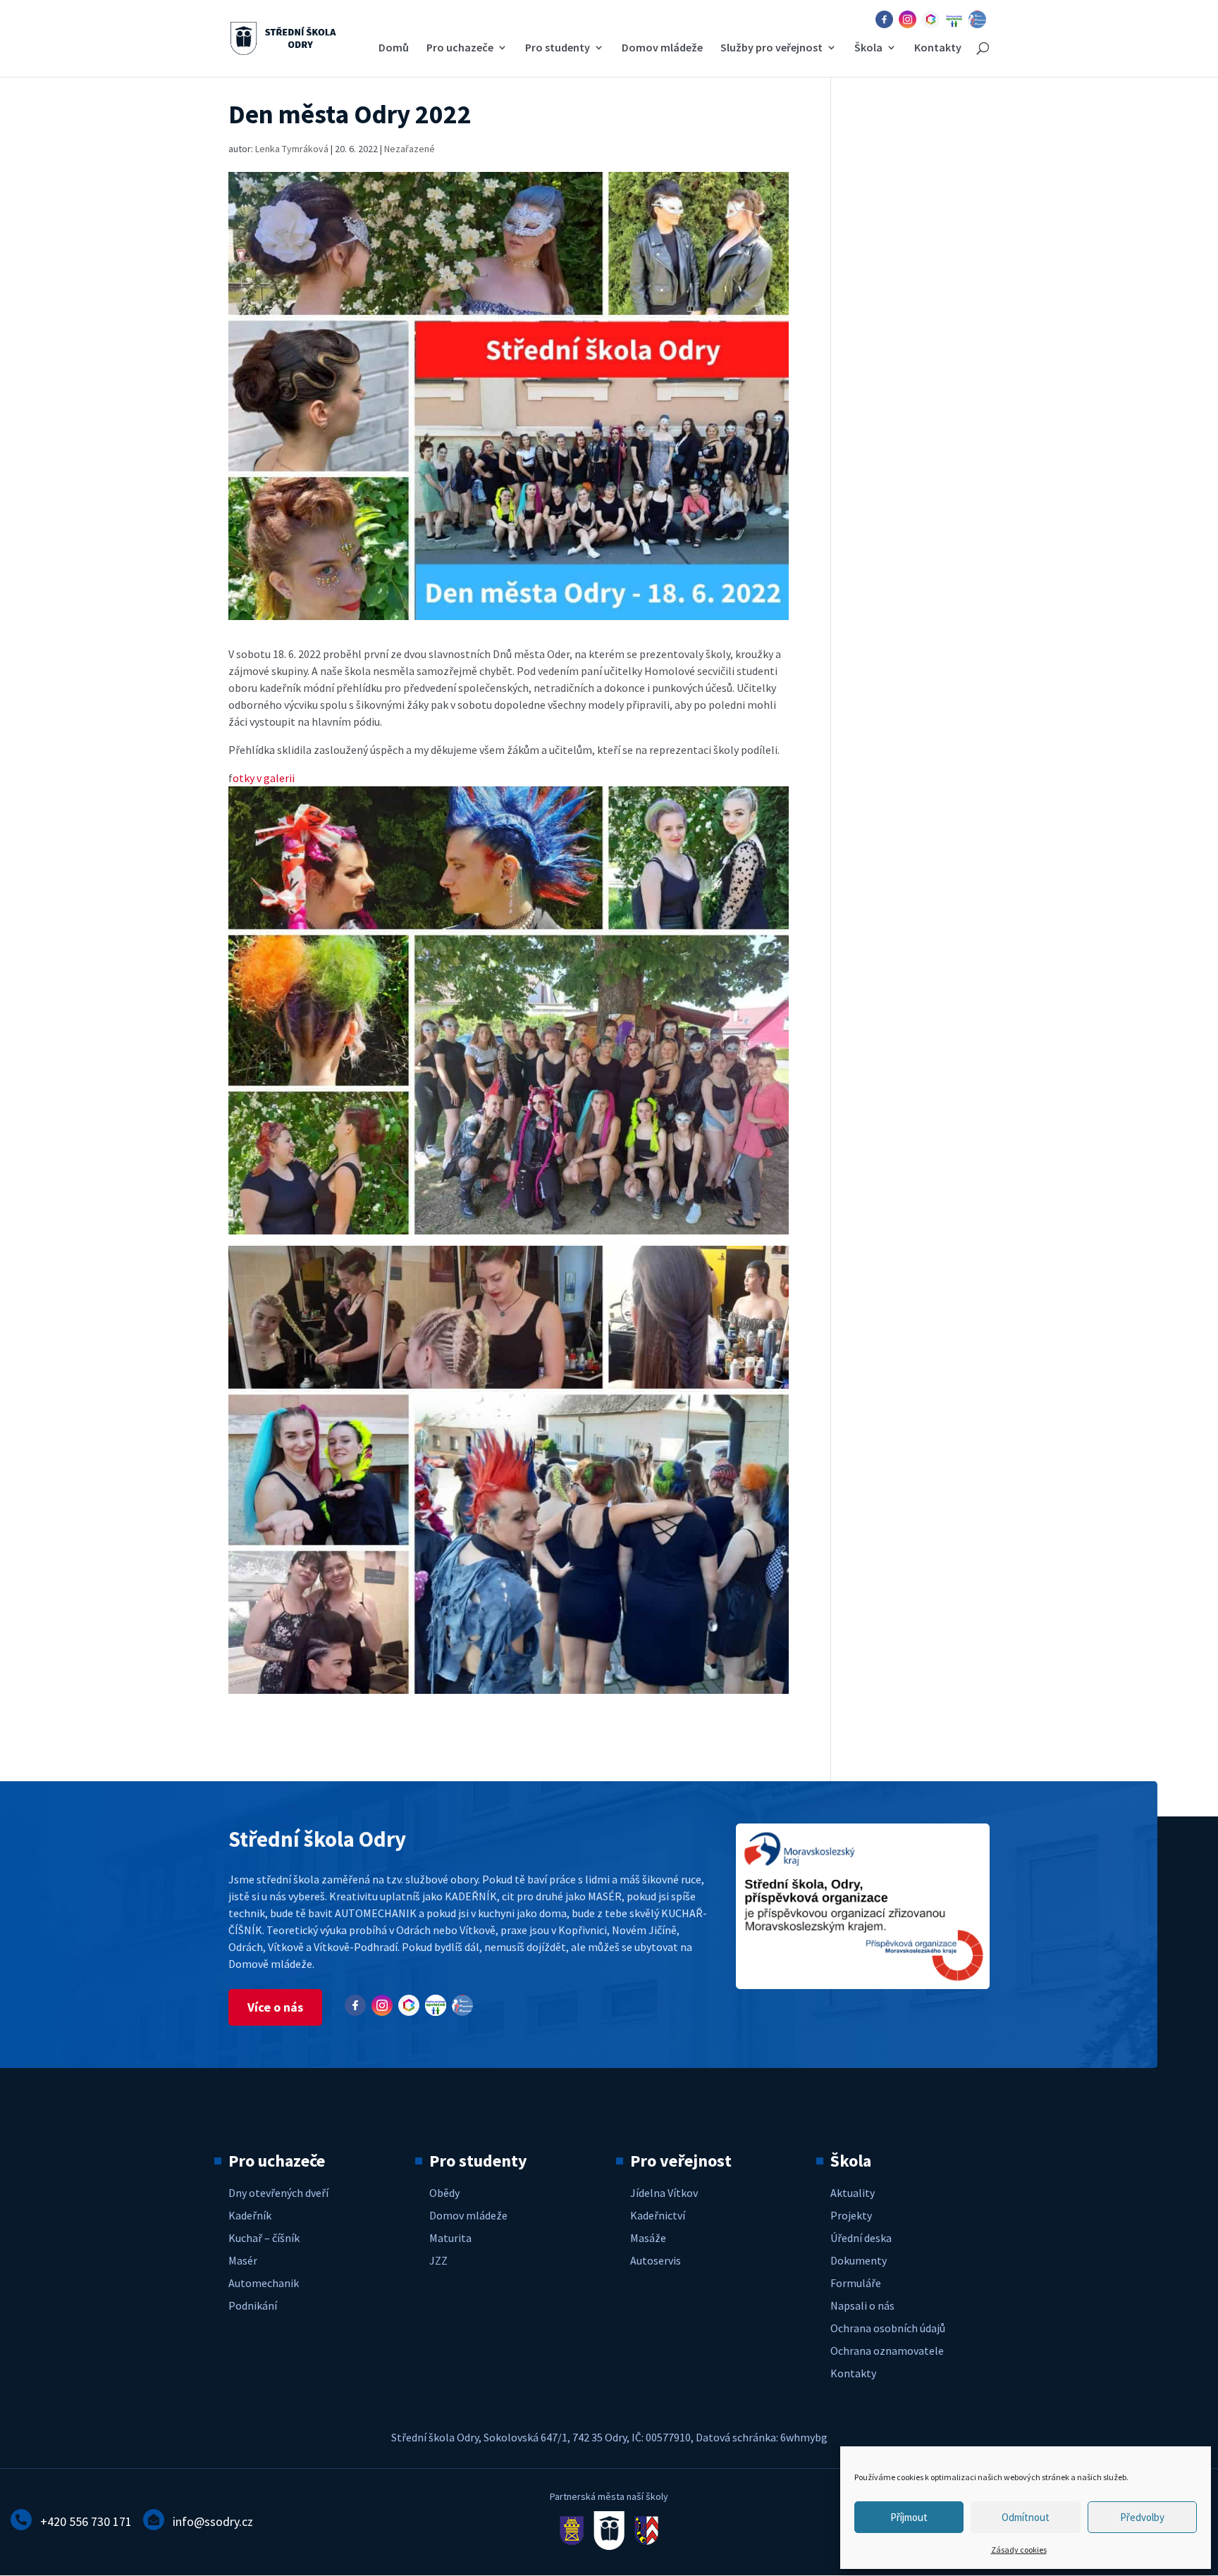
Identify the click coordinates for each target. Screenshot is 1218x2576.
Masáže (648, 2238)
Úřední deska (861, 2238)
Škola (868, 48)
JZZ (438, 2260)
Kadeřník (250, 2215)
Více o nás (275, 2007)
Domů (394, 48)
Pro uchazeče (460, 48)
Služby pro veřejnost (771, 48)
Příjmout (909, 2517)
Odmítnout (1026, 2517)
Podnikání (253, 2305)
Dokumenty (859, 2260)
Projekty (851, 2215)
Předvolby (1142, 2517)
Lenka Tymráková (292, 149)
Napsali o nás (862, 2305)
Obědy (444, 2193)
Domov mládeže (662, 48)
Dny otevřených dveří (278, 2193)
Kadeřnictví (658, 2215)
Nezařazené (410, 149)
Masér (243, 2260)
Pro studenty (558, 48)
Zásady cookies (1019, 2550)
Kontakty (938, 48)
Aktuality (853, 2193)
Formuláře (856, 2283)
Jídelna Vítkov (664, 2193)
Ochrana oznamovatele (887, 2351)
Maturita (450, 2238)
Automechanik (264, 2283)
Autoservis (656, 2260)
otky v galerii (264, 778)
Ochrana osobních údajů (888, 2328)
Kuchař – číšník (264, 2238)
